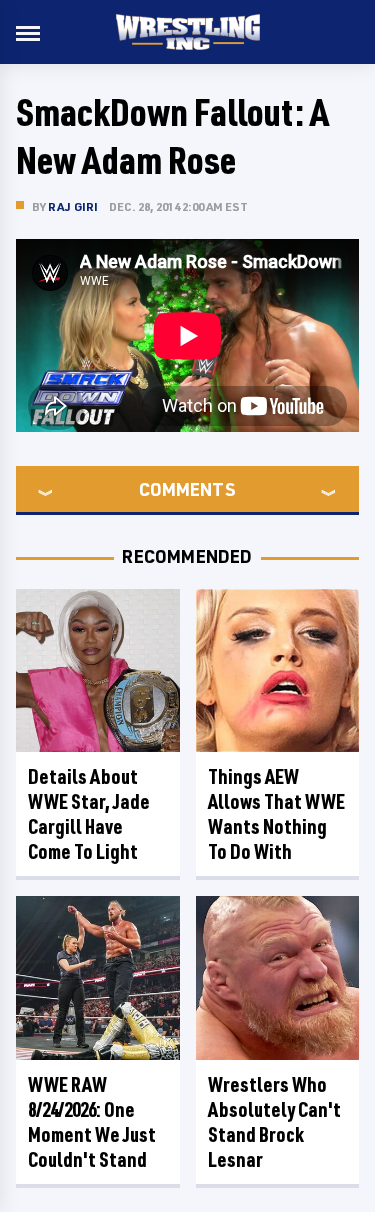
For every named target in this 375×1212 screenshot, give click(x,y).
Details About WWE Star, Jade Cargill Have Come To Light (89, 814)
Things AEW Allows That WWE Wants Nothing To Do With (276, 814)
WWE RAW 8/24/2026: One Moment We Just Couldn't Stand (92, 1122)
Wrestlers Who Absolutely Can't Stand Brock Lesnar (274, 1122)
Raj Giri (73, 206)
